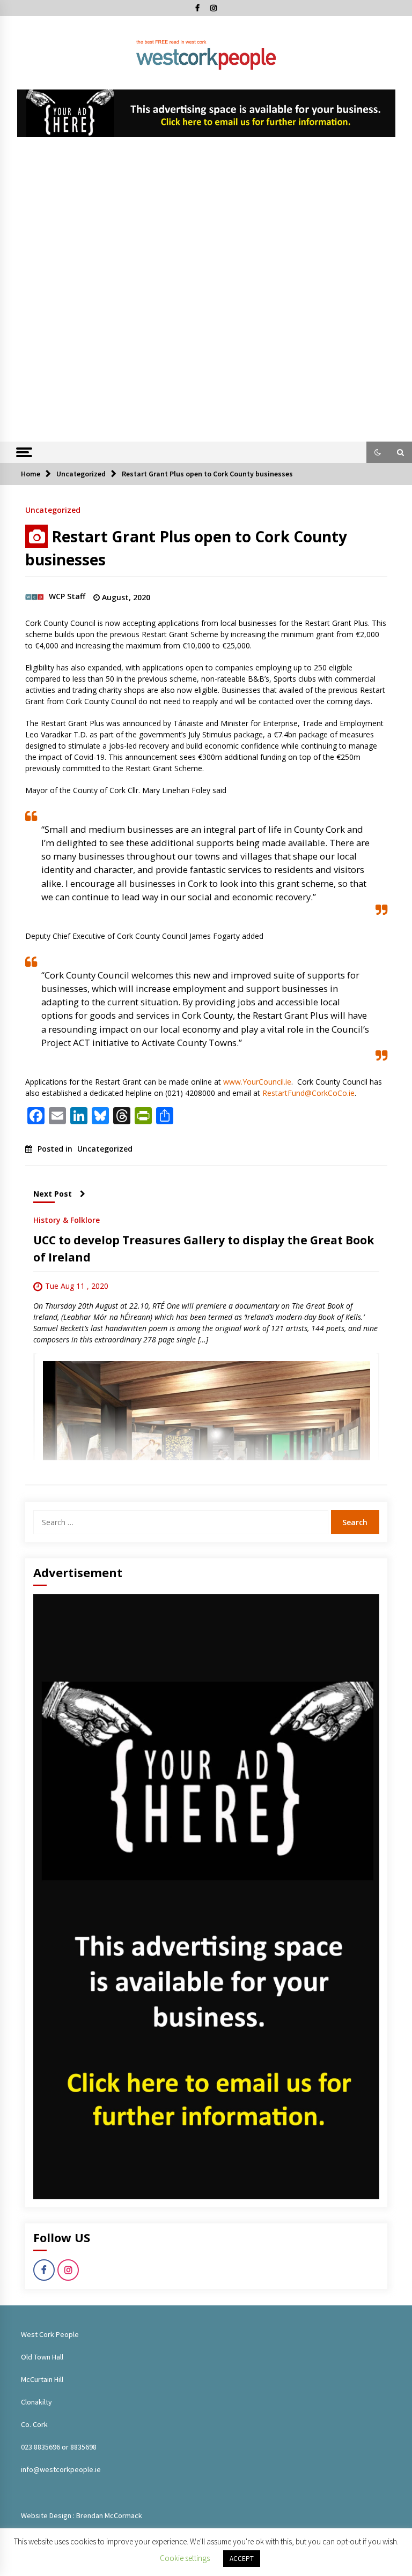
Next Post (53, 1194)
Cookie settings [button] (185, 2558)
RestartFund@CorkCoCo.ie (308, 1093)
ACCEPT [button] (242, 2559)
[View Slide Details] (206, 113)
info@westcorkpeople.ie (61, 2469)
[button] (378, 452)
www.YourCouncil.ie (257, 1082)
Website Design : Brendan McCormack (82, 2515)
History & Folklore (67, 1219)
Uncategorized (53, 509)
